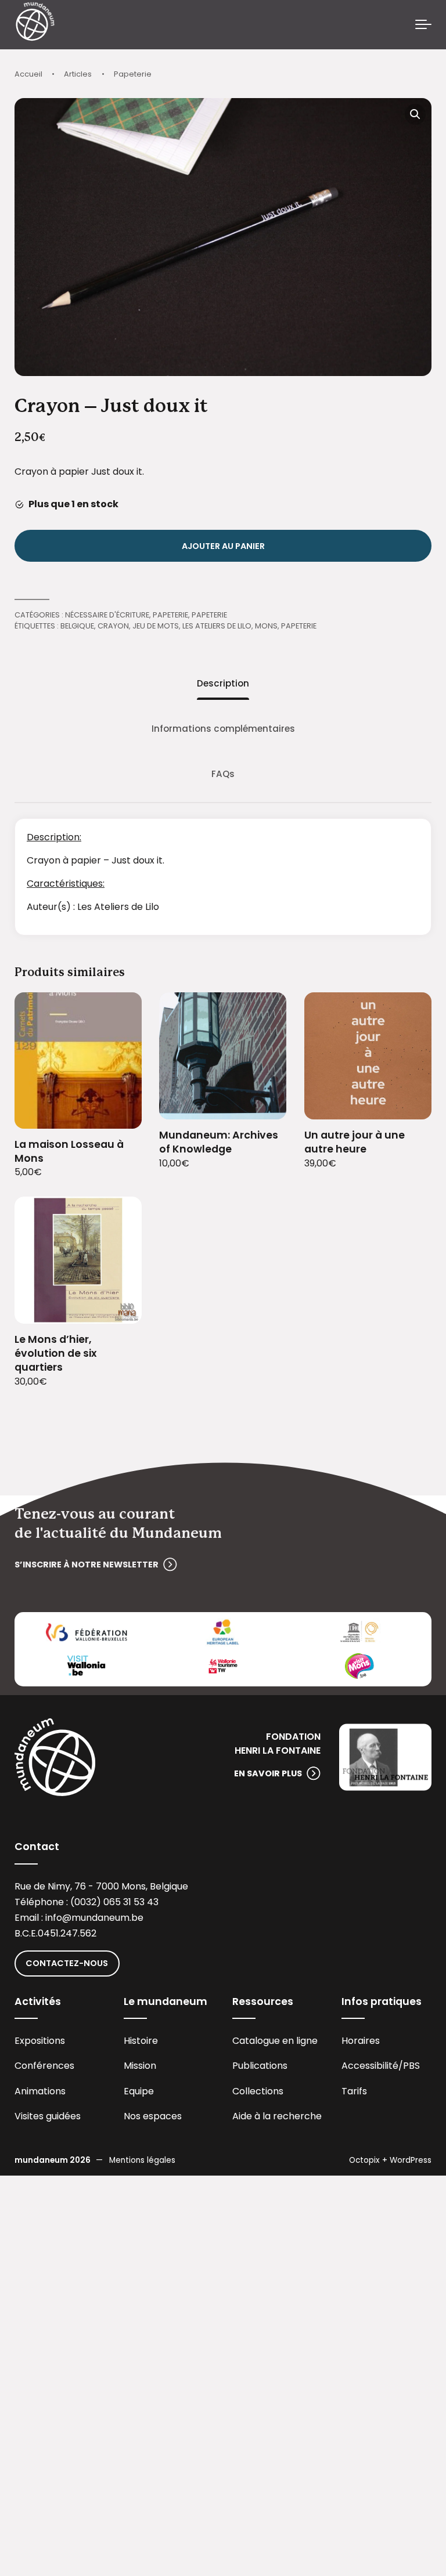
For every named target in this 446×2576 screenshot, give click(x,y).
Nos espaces (153, 2116)
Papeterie (133, 74)
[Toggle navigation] (423, 25)
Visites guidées (48, 2116)
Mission (140, 2066)
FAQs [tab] (223, 774)
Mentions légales (142, 2160)
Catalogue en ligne (275, 2041)
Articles (78, 74)
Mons (266, 626)
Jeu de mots (156, 626)
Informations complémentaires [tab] (223, 729)
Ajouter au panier (223, 546)
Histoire (141, 2041)
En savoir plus (268, 1773)
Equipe (139, 2091)
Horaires (361, 2041)
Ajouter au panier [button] (119, 1112)
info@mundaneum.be (94, 1918)
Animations (40, 2091)
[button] (415, 114)
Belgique (77, 626)
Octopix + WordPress (390, 2160)
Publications (260, 2066)
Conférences (44, 2066)
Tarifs (354, 2091)
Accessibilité (370, 2066)
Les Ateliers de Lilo (217, 626)
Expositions (40, 2041)
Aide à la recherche (277, 2116)
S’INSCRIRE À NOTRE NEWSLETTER (87, 1565)
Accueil (28, 74)
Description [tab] (223, 683)
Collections (258, 2091)
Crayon (113, 626)
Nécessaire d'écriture (107, 615)
